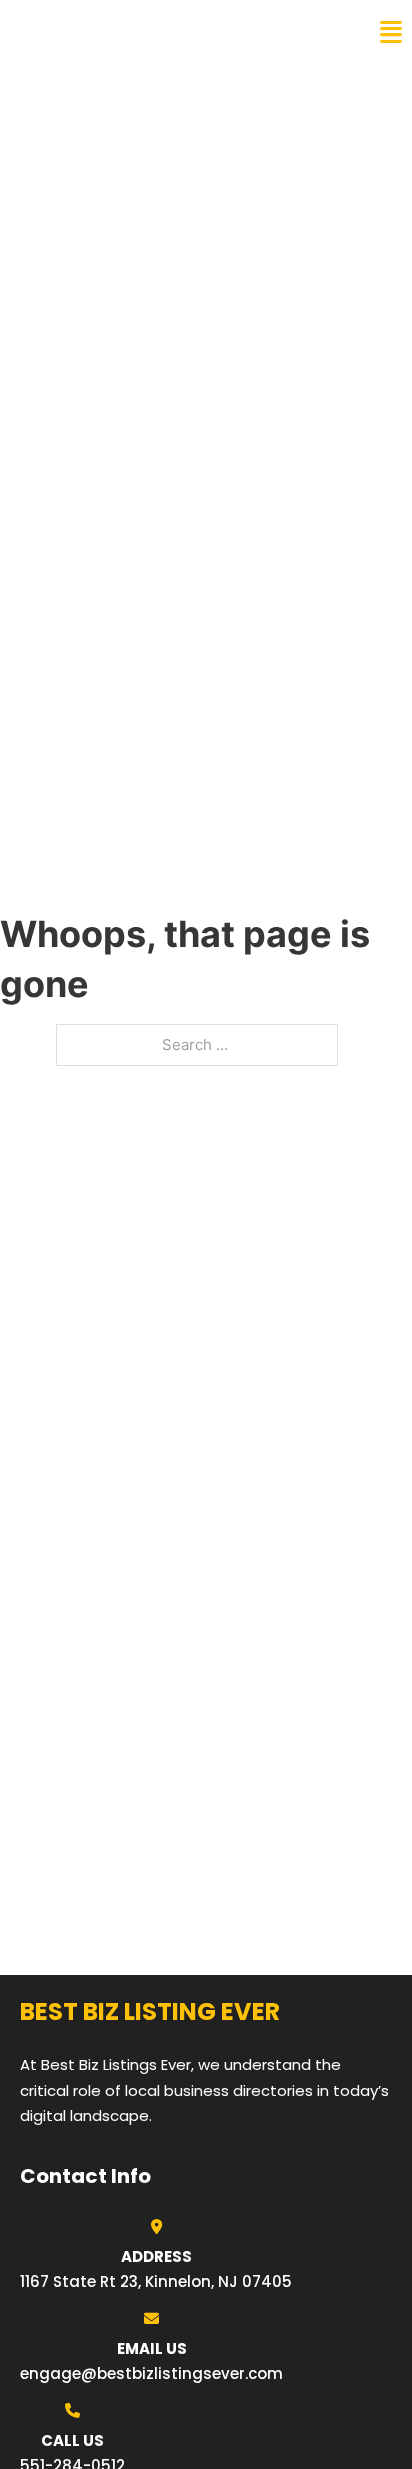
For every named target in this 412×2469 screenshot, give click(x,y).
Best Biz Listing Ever (119, 32)
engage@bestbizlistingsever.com (151, 2373)
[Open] (391, 32)
